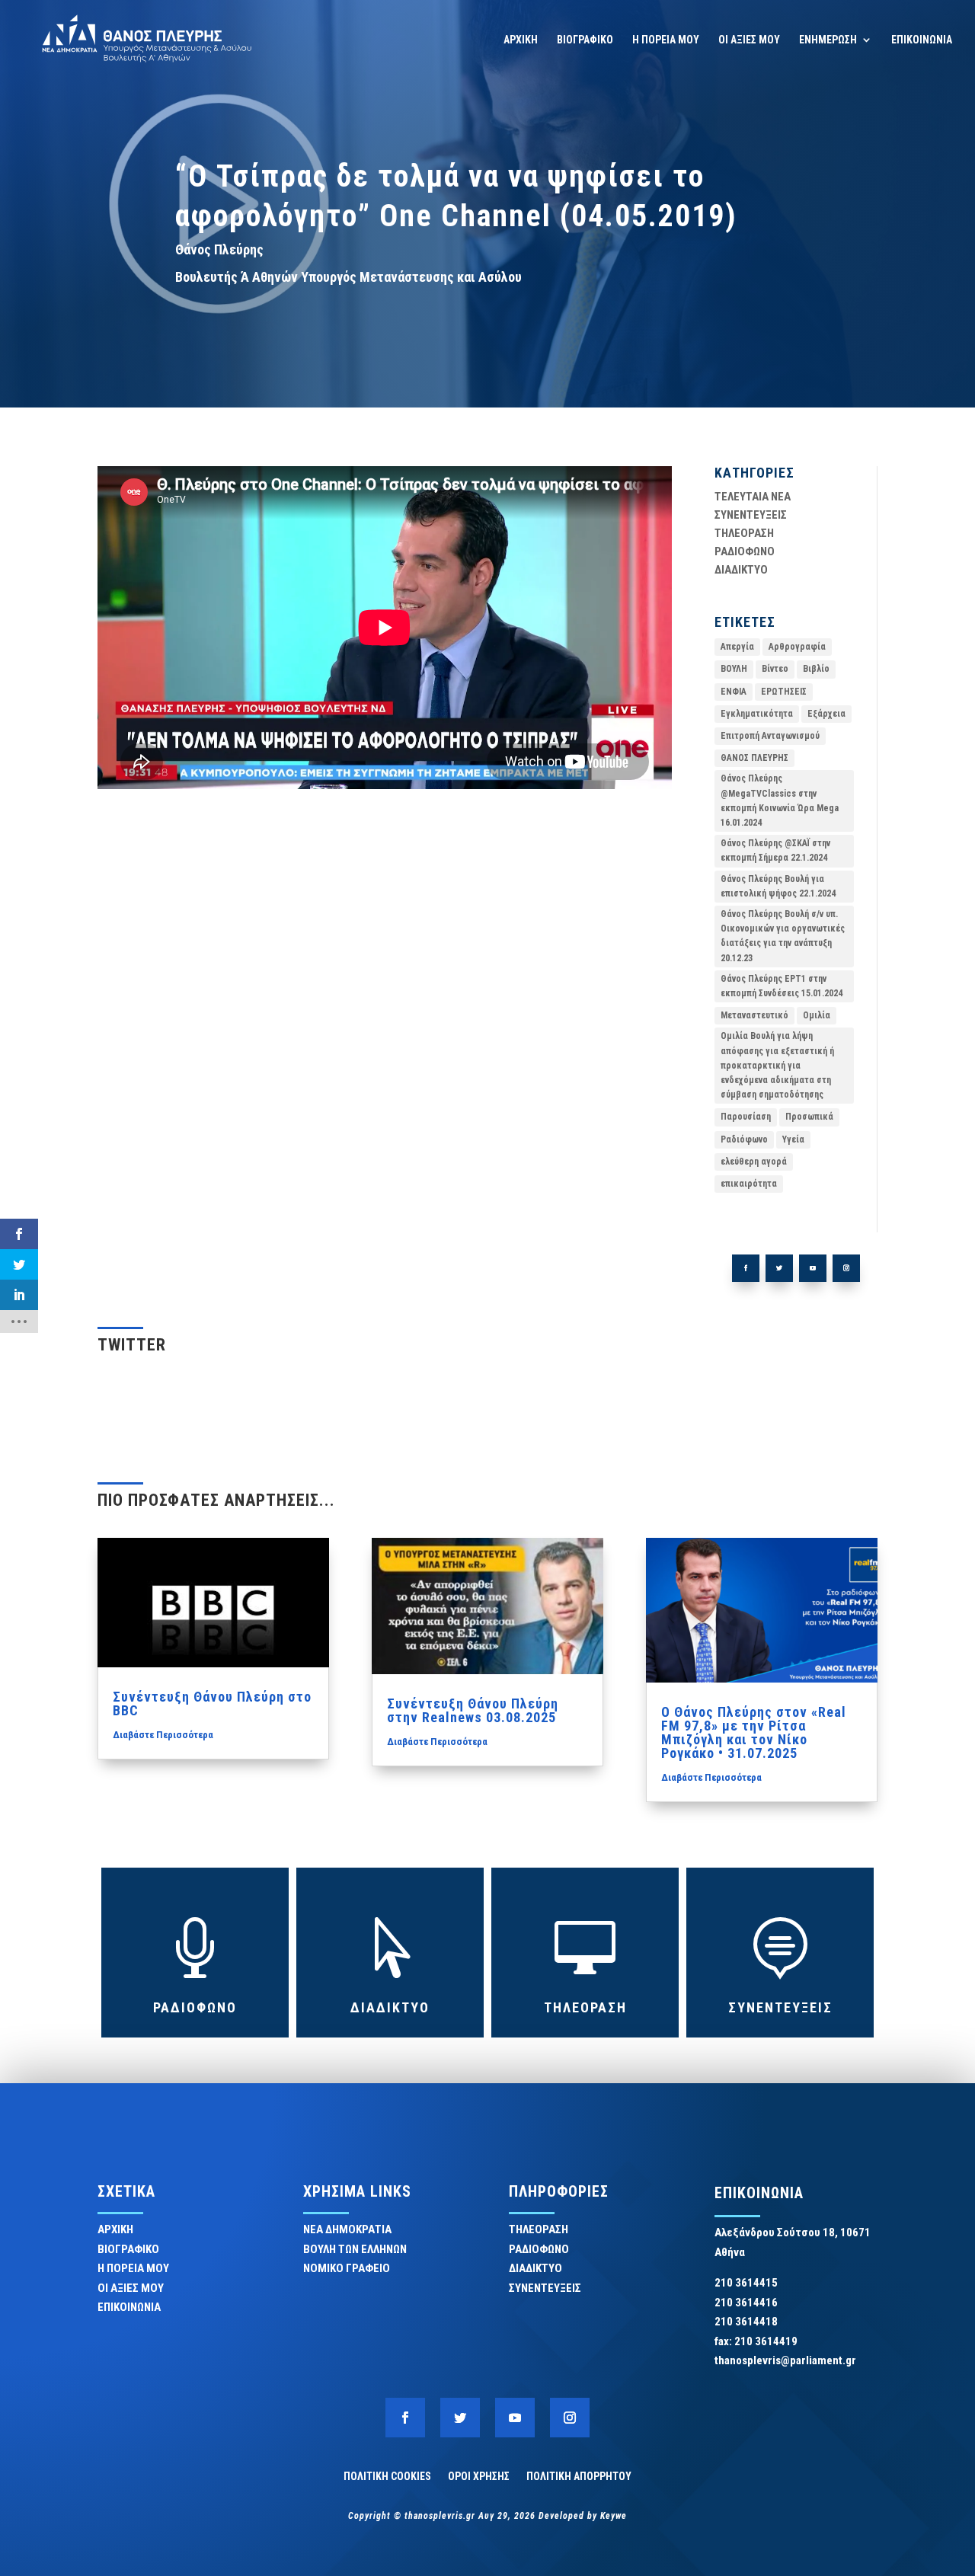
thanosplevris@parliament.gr (785, 2360)
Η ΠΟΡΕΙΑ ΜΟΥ (666, 40)
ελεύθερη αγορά (754, 1162)
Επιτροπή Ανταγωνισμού (770, 736)
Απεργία (737, 647)
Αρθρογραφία (797, 647)
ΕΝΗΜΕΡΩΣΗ (828, 40)
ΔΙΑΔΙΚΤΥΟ (741, 570)
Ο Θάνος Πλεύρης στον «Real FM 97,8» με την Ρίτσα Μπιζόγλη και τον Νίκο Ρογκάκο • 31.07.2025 (754, 1732)
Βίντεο (775, 669)
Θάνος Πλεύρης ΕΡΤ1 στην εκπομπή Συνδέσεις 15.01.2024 (782, 986)
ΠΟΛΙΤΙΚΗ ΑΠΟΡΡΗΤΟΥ (579, 2476)
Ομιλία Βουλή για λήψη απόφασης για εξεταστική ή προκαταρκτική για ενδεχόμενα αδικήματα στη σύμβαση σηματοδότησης (777, 1065)
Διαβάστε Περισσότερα (163, 1735)
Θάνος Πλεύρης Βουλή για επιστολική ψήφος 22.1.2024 (778, 886)
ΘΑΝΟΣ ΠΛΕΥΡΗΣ (754, 758)
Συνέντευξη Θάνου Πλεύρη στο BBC (212, 1703)
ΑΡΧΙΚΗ (521, 40)
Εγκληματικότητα (757, 714)
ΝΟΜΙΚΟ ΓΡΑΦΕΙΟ (347, 2268)
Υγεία (793, 1139)
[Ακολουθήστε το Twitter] (779, 1268)
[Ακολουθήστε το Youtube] (813, 1268)
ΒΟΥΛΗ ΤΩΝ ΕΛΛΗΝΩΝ (355, 2249)
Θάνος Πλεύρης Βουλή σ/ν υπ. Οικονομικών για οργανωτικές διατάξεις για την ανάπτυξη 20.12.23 (783, 936)
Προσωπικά (809, 1117)
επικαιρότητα (749, 1184)
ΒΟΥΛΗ (734, 669)
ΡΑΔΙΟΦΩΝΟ (745, 551)
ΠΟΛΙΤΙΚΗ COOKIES (387, 2476)
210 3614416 (746, 2303)
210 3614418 (746, 2322)
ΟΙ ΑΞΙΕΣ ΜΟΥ (749, 40)
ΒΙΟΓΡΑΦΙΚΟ (585, 40)
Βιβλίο (816, 669)
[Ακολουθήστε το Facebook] (746, 1268)
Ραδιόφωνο (744, 1139)
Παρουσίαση (746, 1117)
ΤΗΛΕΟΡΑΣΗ (744, 533)
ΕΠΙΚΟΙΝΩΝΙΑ (922, 40)
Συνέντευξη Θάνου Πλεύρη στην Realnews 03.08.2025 (473, 1710)
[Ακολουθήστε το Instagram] (846, 1268)
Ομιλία (817, 1015)
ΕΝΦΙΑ (734, 692)
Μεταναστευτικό (754, 1015)
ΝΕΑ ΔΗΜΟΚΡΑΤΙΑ (347, 2229)
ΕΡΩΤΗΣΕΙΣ (784, 692)
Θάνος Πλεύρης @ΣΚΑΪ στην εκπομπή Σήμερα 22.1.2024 (775, 850)
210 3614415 (746, 2283)
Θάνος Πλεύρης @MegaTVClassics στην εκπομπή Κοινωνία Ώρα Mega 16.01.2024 (780, 801)
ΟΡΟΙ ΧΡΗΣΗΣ (479, 2476)
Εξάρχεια (826, 714)
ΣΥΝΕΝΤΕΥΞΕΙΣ (751, 515)
